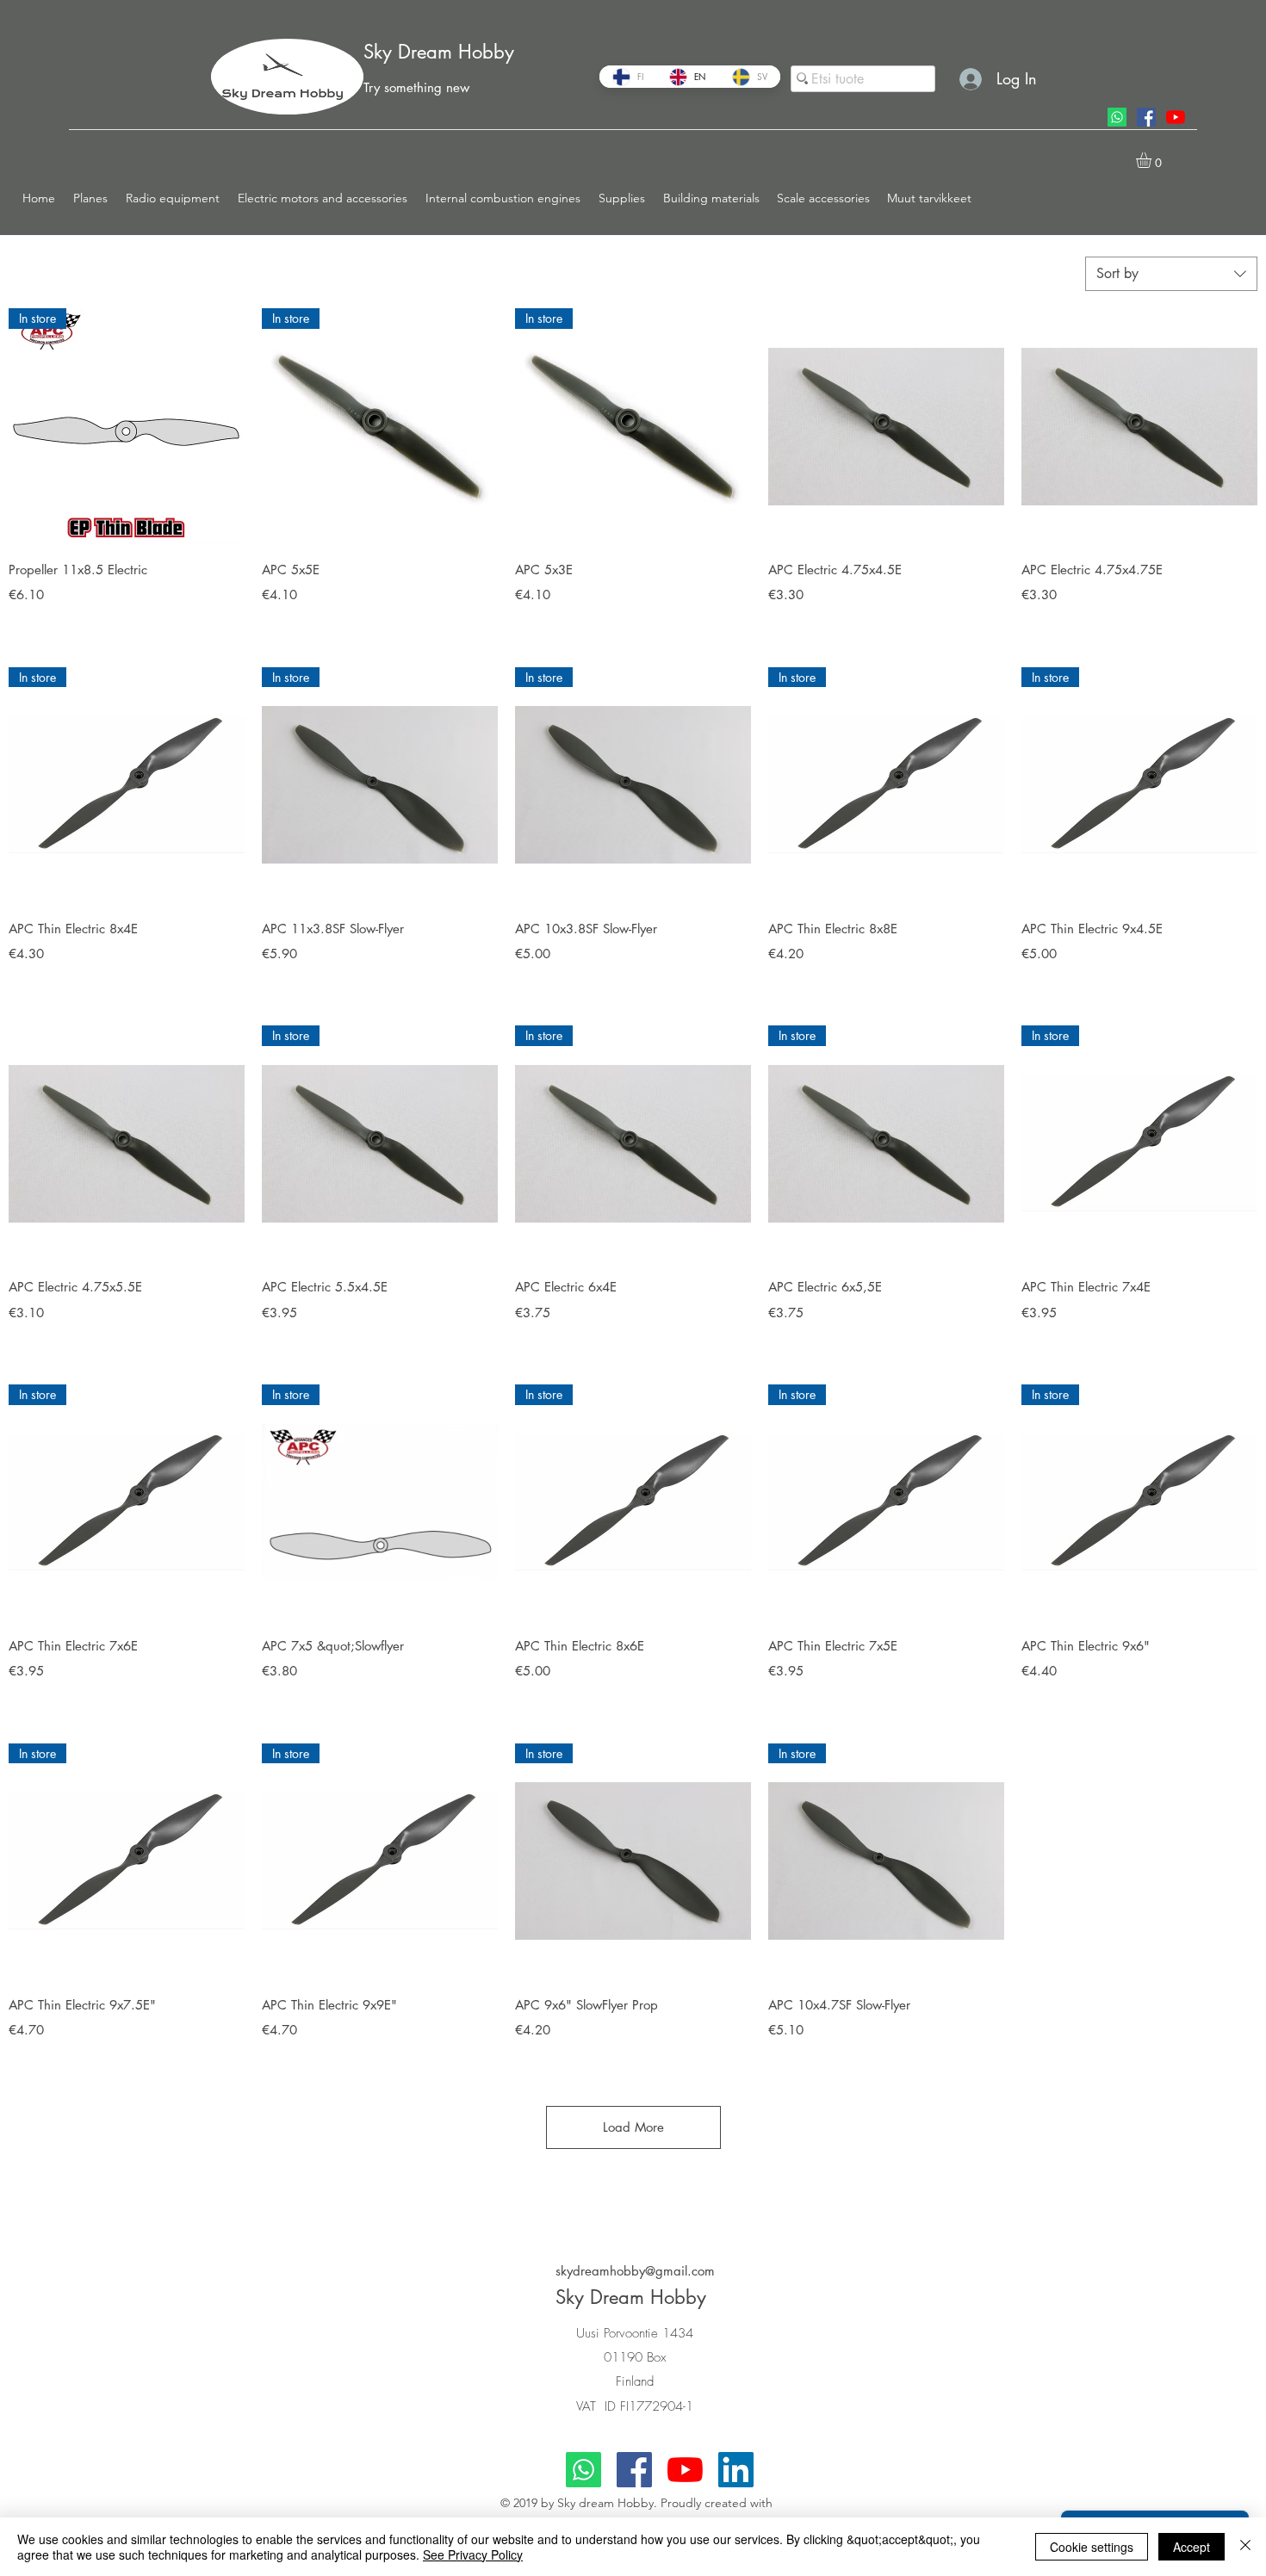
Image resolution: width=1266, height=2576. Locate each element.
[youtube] (1176, 117)
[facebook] (1146, 117)
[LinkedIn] (736, 2470)
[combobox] (1171, 274)
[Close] (1245, 2547)
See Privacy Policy (473, 2554)
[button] (91, 198)
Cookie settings (1092, 2547)
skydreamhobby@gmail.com (635, 2271)
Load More (633, 2127)
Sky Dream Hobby (439, 52)
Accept (1192, 2547)
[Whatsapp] (1117, 117)
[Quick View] (886, 426)
